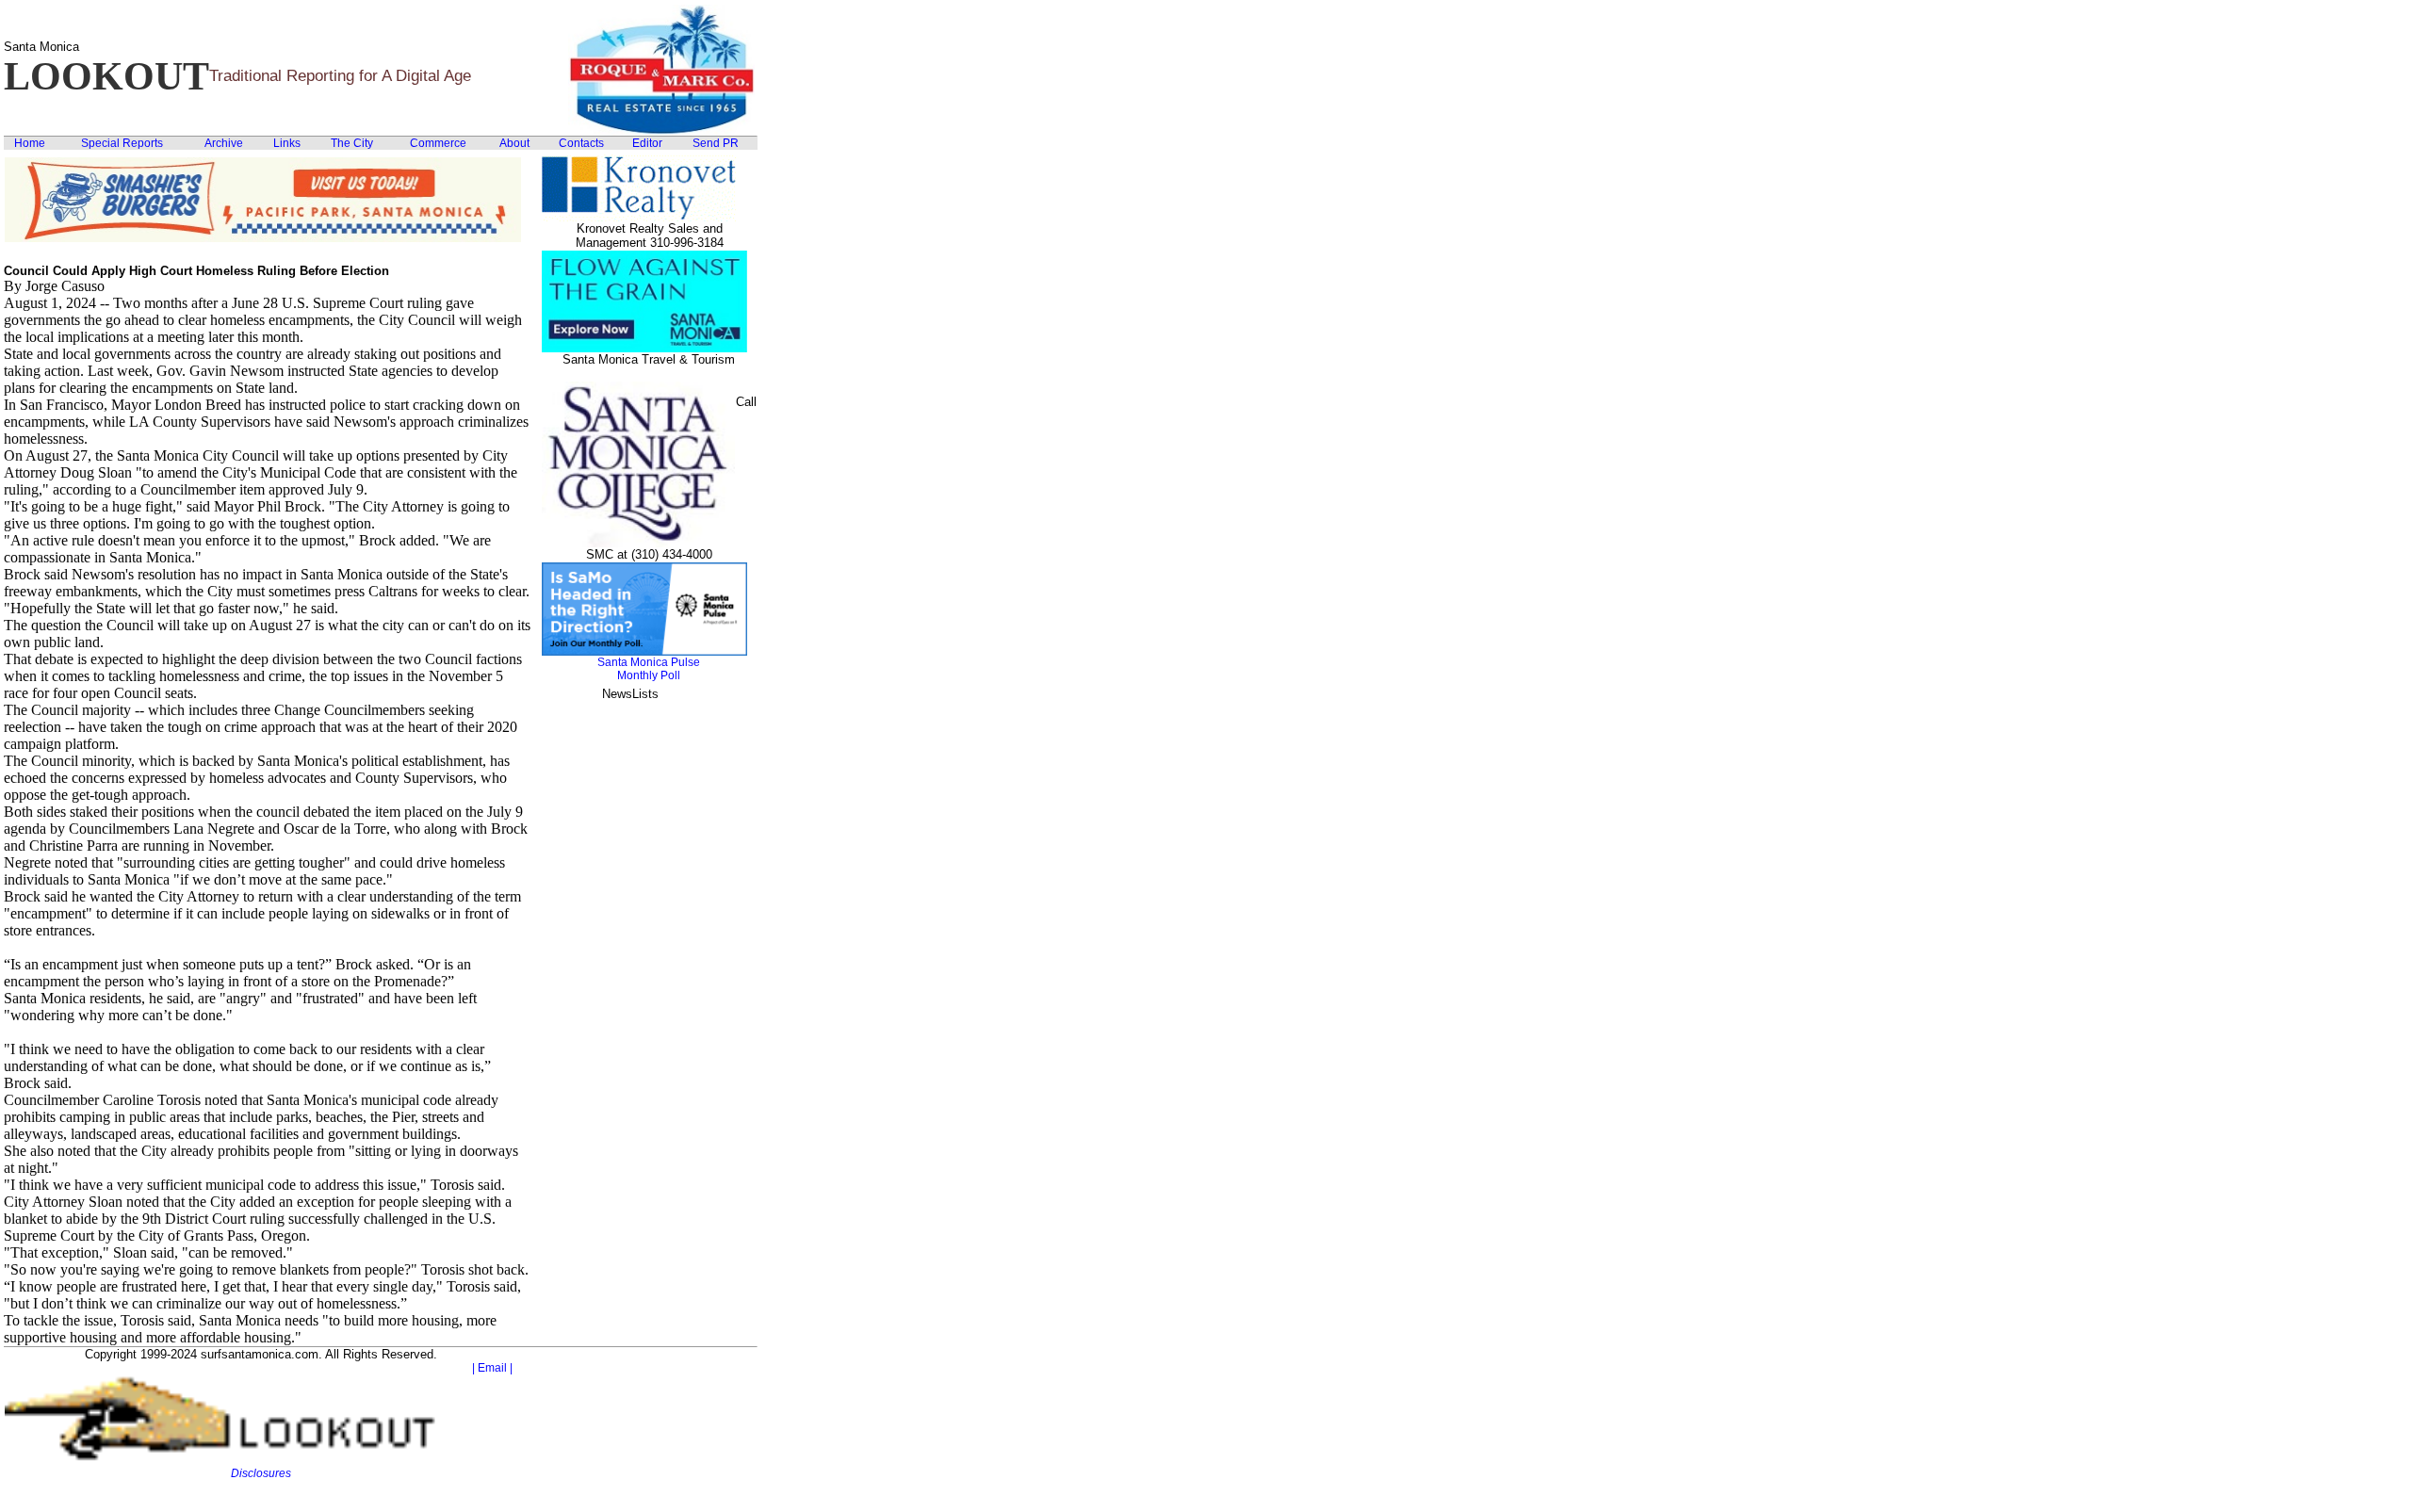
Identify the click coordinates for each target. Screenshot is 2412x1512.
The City (352, 143)
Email (492, 1368)
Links (287, 143)
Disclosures (261, 1473)
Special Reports (122, 143)
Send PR (716, 143)
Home (30, 143)
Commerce (438, 143)
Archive (224, 143)
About (514, 143)
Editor (647, 143)
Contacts (581, 143)
